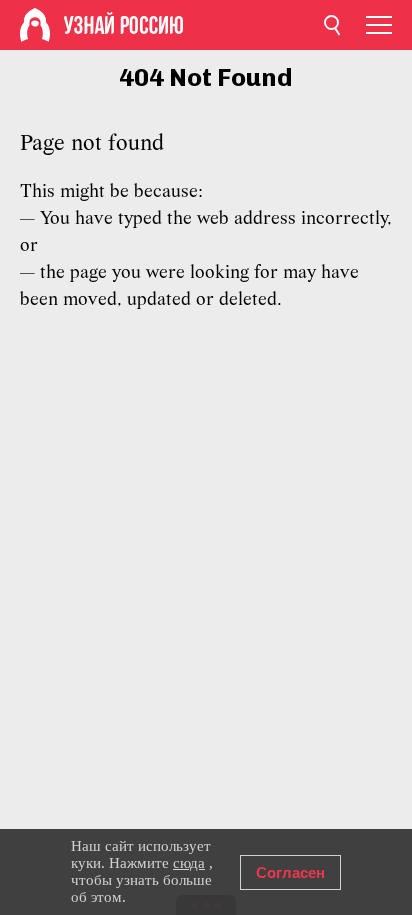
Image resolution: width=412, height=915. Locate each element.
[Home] (35, 25)
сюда (189, 863)
